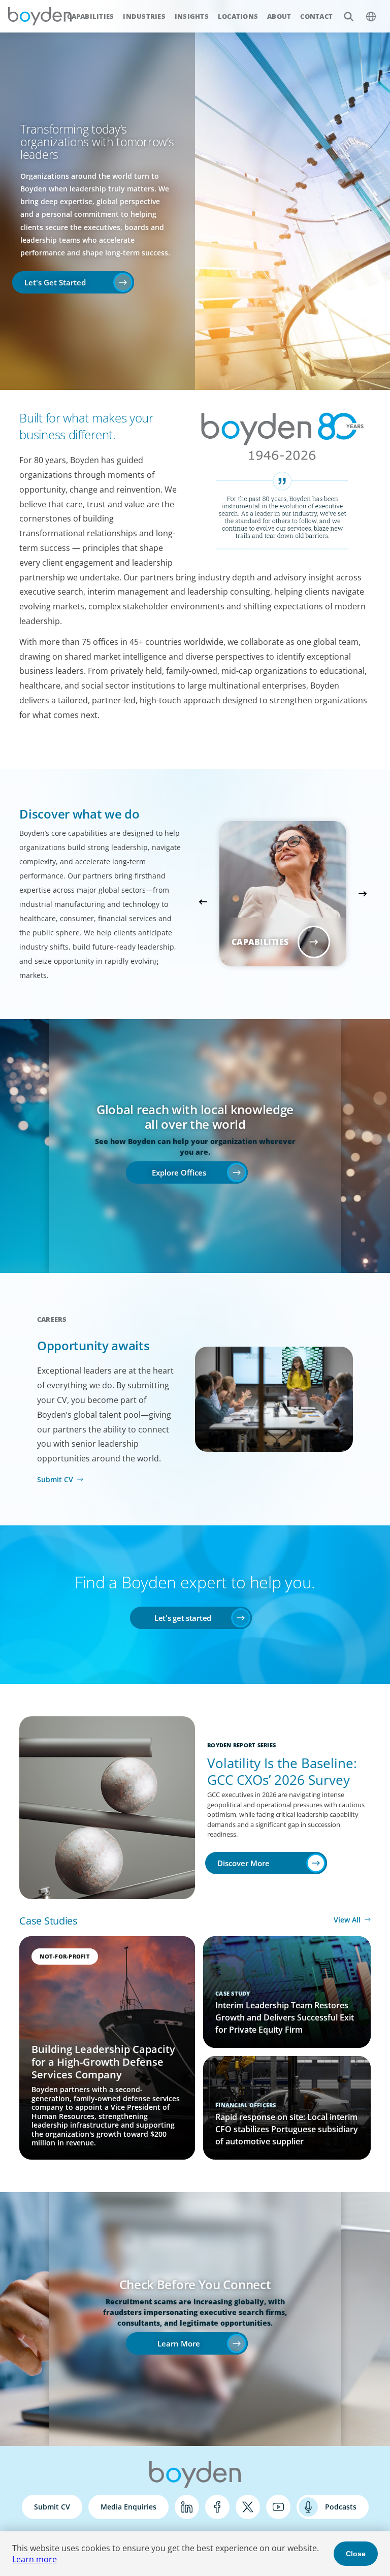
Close (356, 2554)
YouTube (278, 2507)
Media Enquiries (128, 2507)
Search (348, 16)
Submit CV (55, 1479)
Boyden (40, 16)
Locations (238, 16)
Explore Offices (179, 1172)
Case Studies (48, 1921)
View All (347, 1920)
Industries (144, 16)
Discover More (243, 1863)
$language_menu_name (371, 16)
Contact (316, 16)
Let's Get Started (55, 282)
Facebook (217, 2507)
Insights (192, 16)
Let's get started (183, 1618)
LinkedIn (187, 2507)
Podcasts (341, 2507)
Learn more (35, 2559)
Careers (52, 1319)
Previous (203, 902)
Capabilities (90, 16)
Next (363, 894)
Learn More (179, 2343)
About (279, 16)
